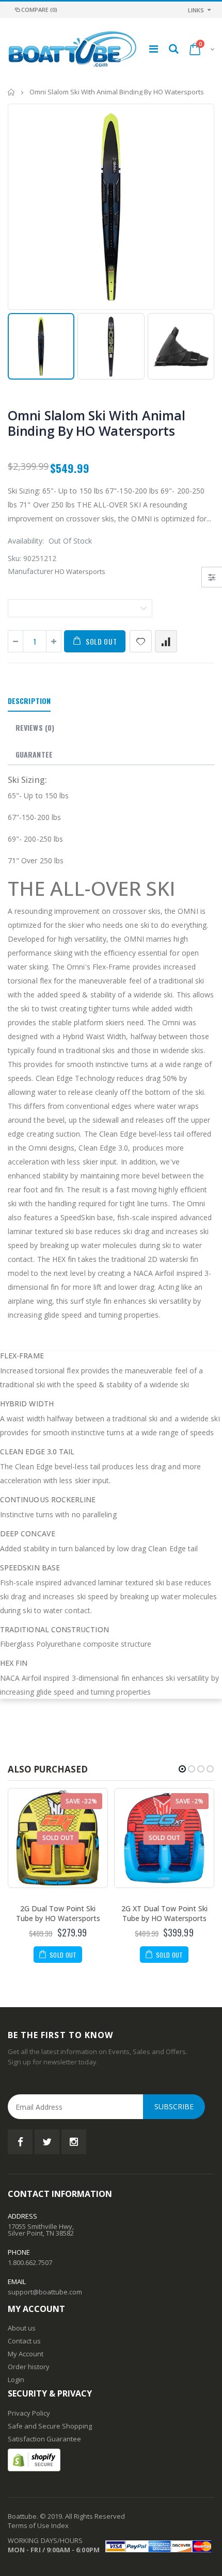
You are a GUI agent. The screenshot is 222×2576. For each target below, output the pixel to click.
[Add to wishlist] (141, 641)
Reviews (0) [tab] (35, 727)
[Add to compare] (166, 641)
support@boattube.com (45, 2292)
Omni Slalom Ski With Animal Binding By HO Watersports (96, 423)
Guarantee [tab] (34, 754)
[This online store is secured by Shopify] (34, 2459)
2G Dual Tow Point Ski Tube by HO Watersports (58, 1913)
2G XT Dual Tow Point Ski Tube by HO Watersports (164, 1913)
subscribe (174, 2106)
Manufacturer (30, 571)
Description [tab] (29, 701)
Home (12, 92)
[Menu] (154, 49)
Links (196, 10)
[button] (182, 1769)
